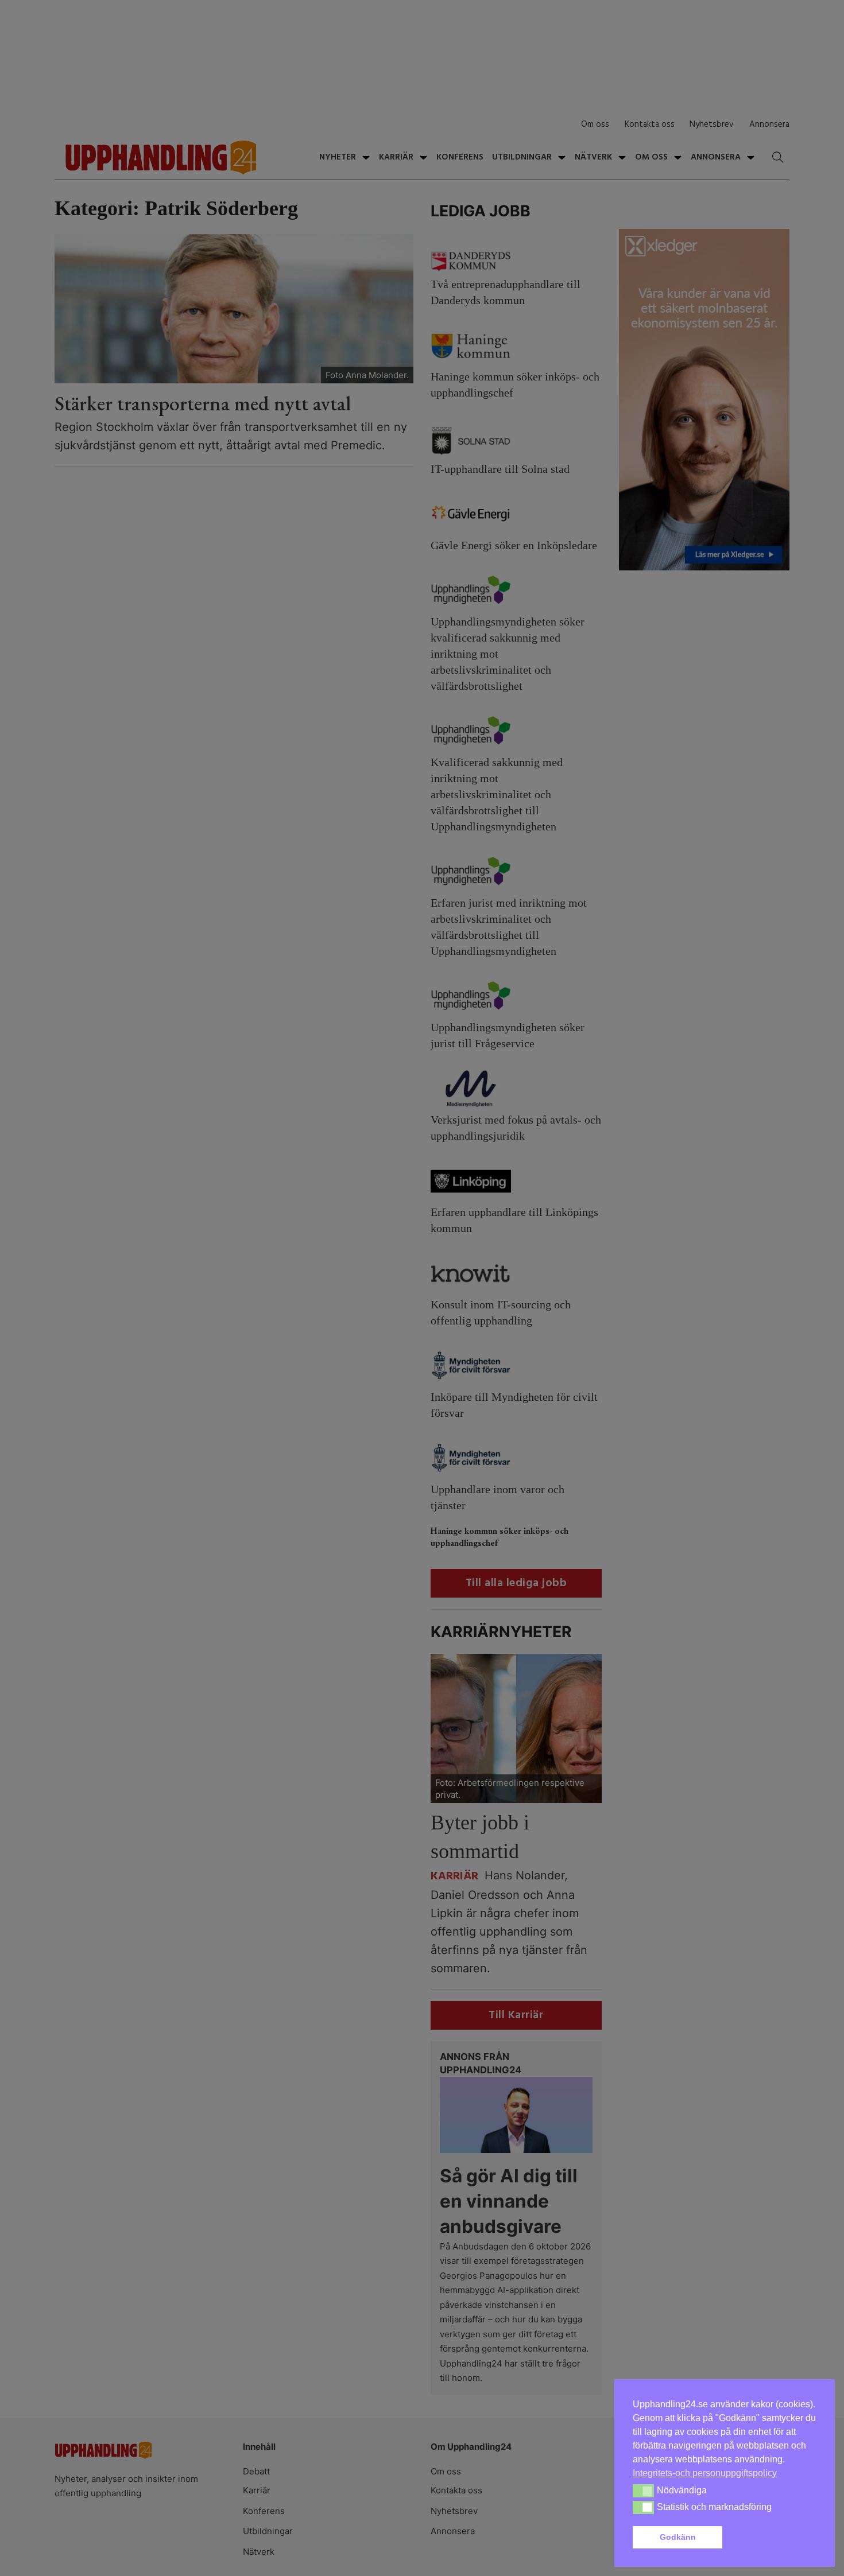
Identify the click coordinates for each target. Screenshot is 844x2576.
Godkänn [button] (678, 2537)
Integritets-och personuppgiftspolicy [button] (705, 2473)
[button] (772, 2538)
